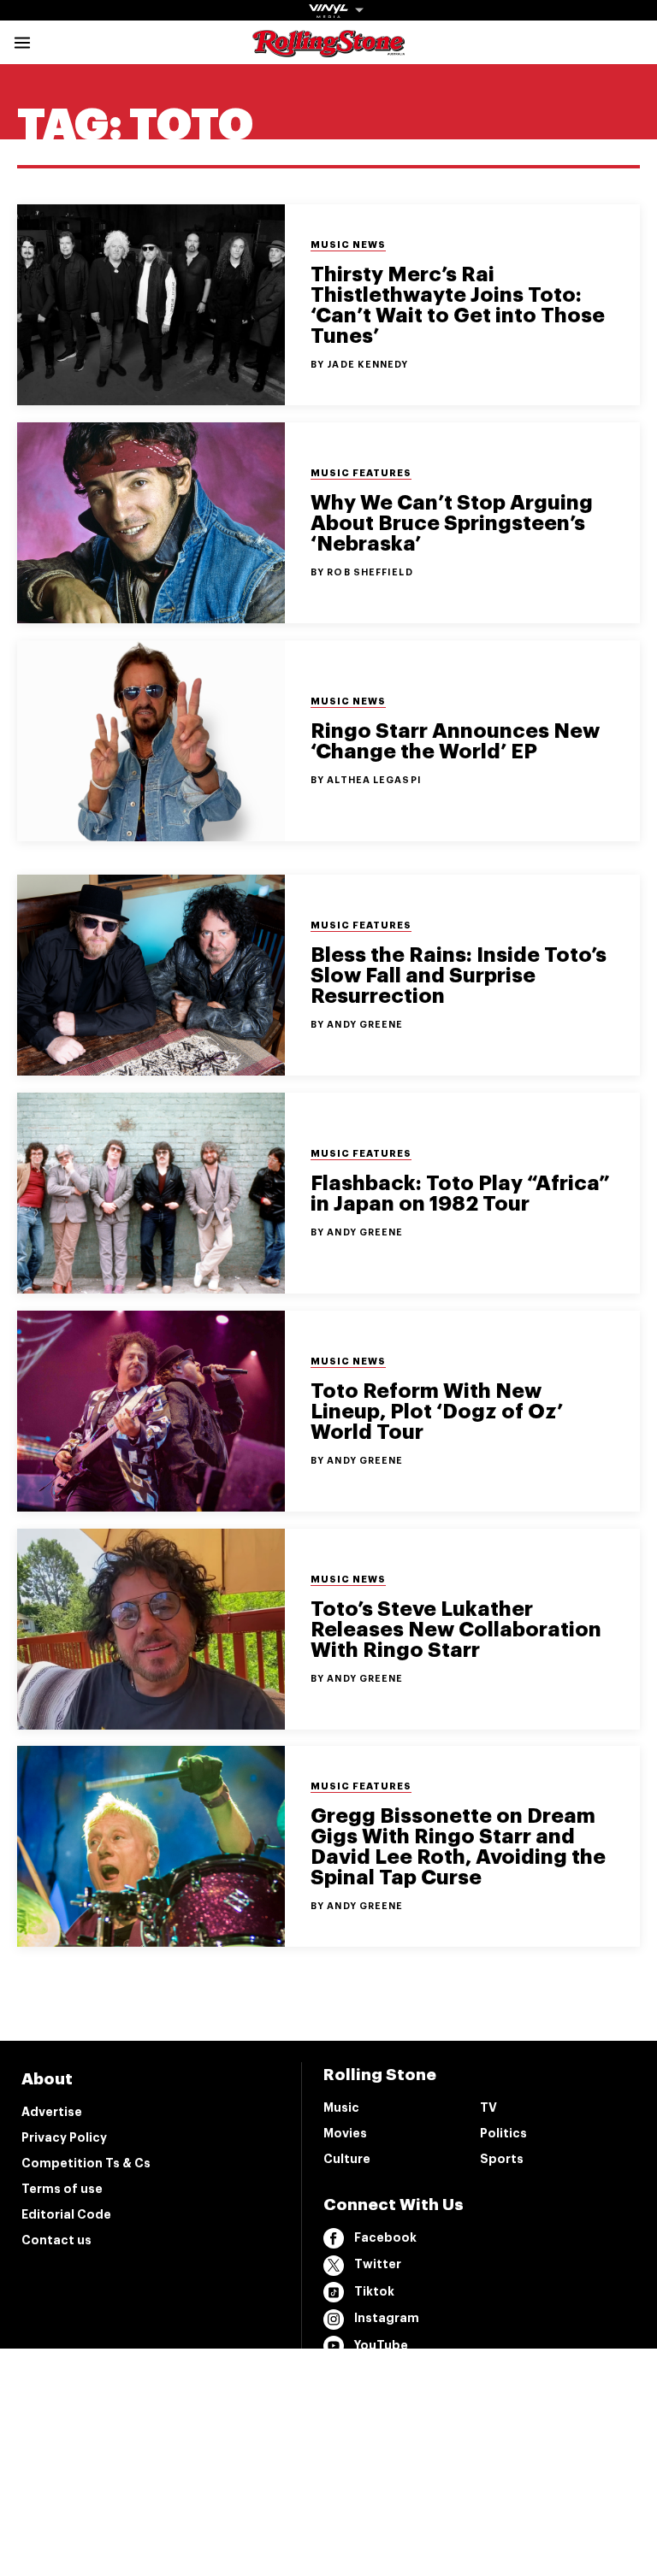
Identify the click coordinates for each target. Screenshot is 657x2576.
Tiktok (374, 2291)
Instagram (387, 2318)
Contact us (56, 2240)
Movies (345, 2133)
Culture (347, 2159)
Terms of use (62, 2189)
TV (488, 2107)
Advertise (52, 2112)
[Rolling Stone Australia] (328, 49)
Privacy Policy (64, 2137)
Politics (503, 2133)
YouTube (381, 2345)
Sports (502, 2159)
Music (341, 2107)
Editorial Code (66, 2214)
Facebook (385, 2237)
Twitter (378, 2264)
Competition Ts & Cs (86, 2163)
